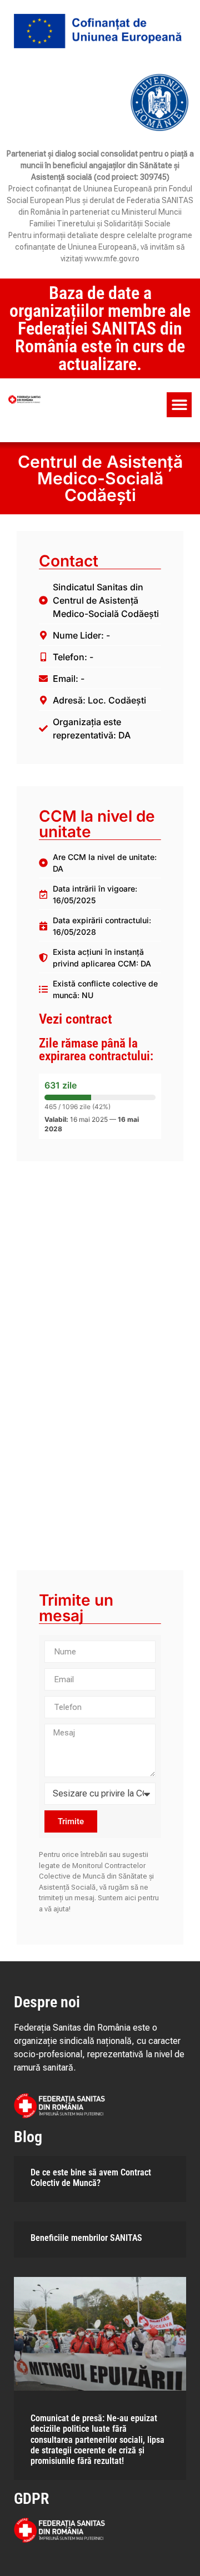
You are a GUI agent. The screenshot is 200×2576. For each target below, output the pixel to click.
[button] (179, 405)
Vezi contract (76, 1019)
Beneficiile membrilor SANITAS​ (86, 2238)
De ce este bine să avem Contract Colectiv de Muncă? (91, 2178)
